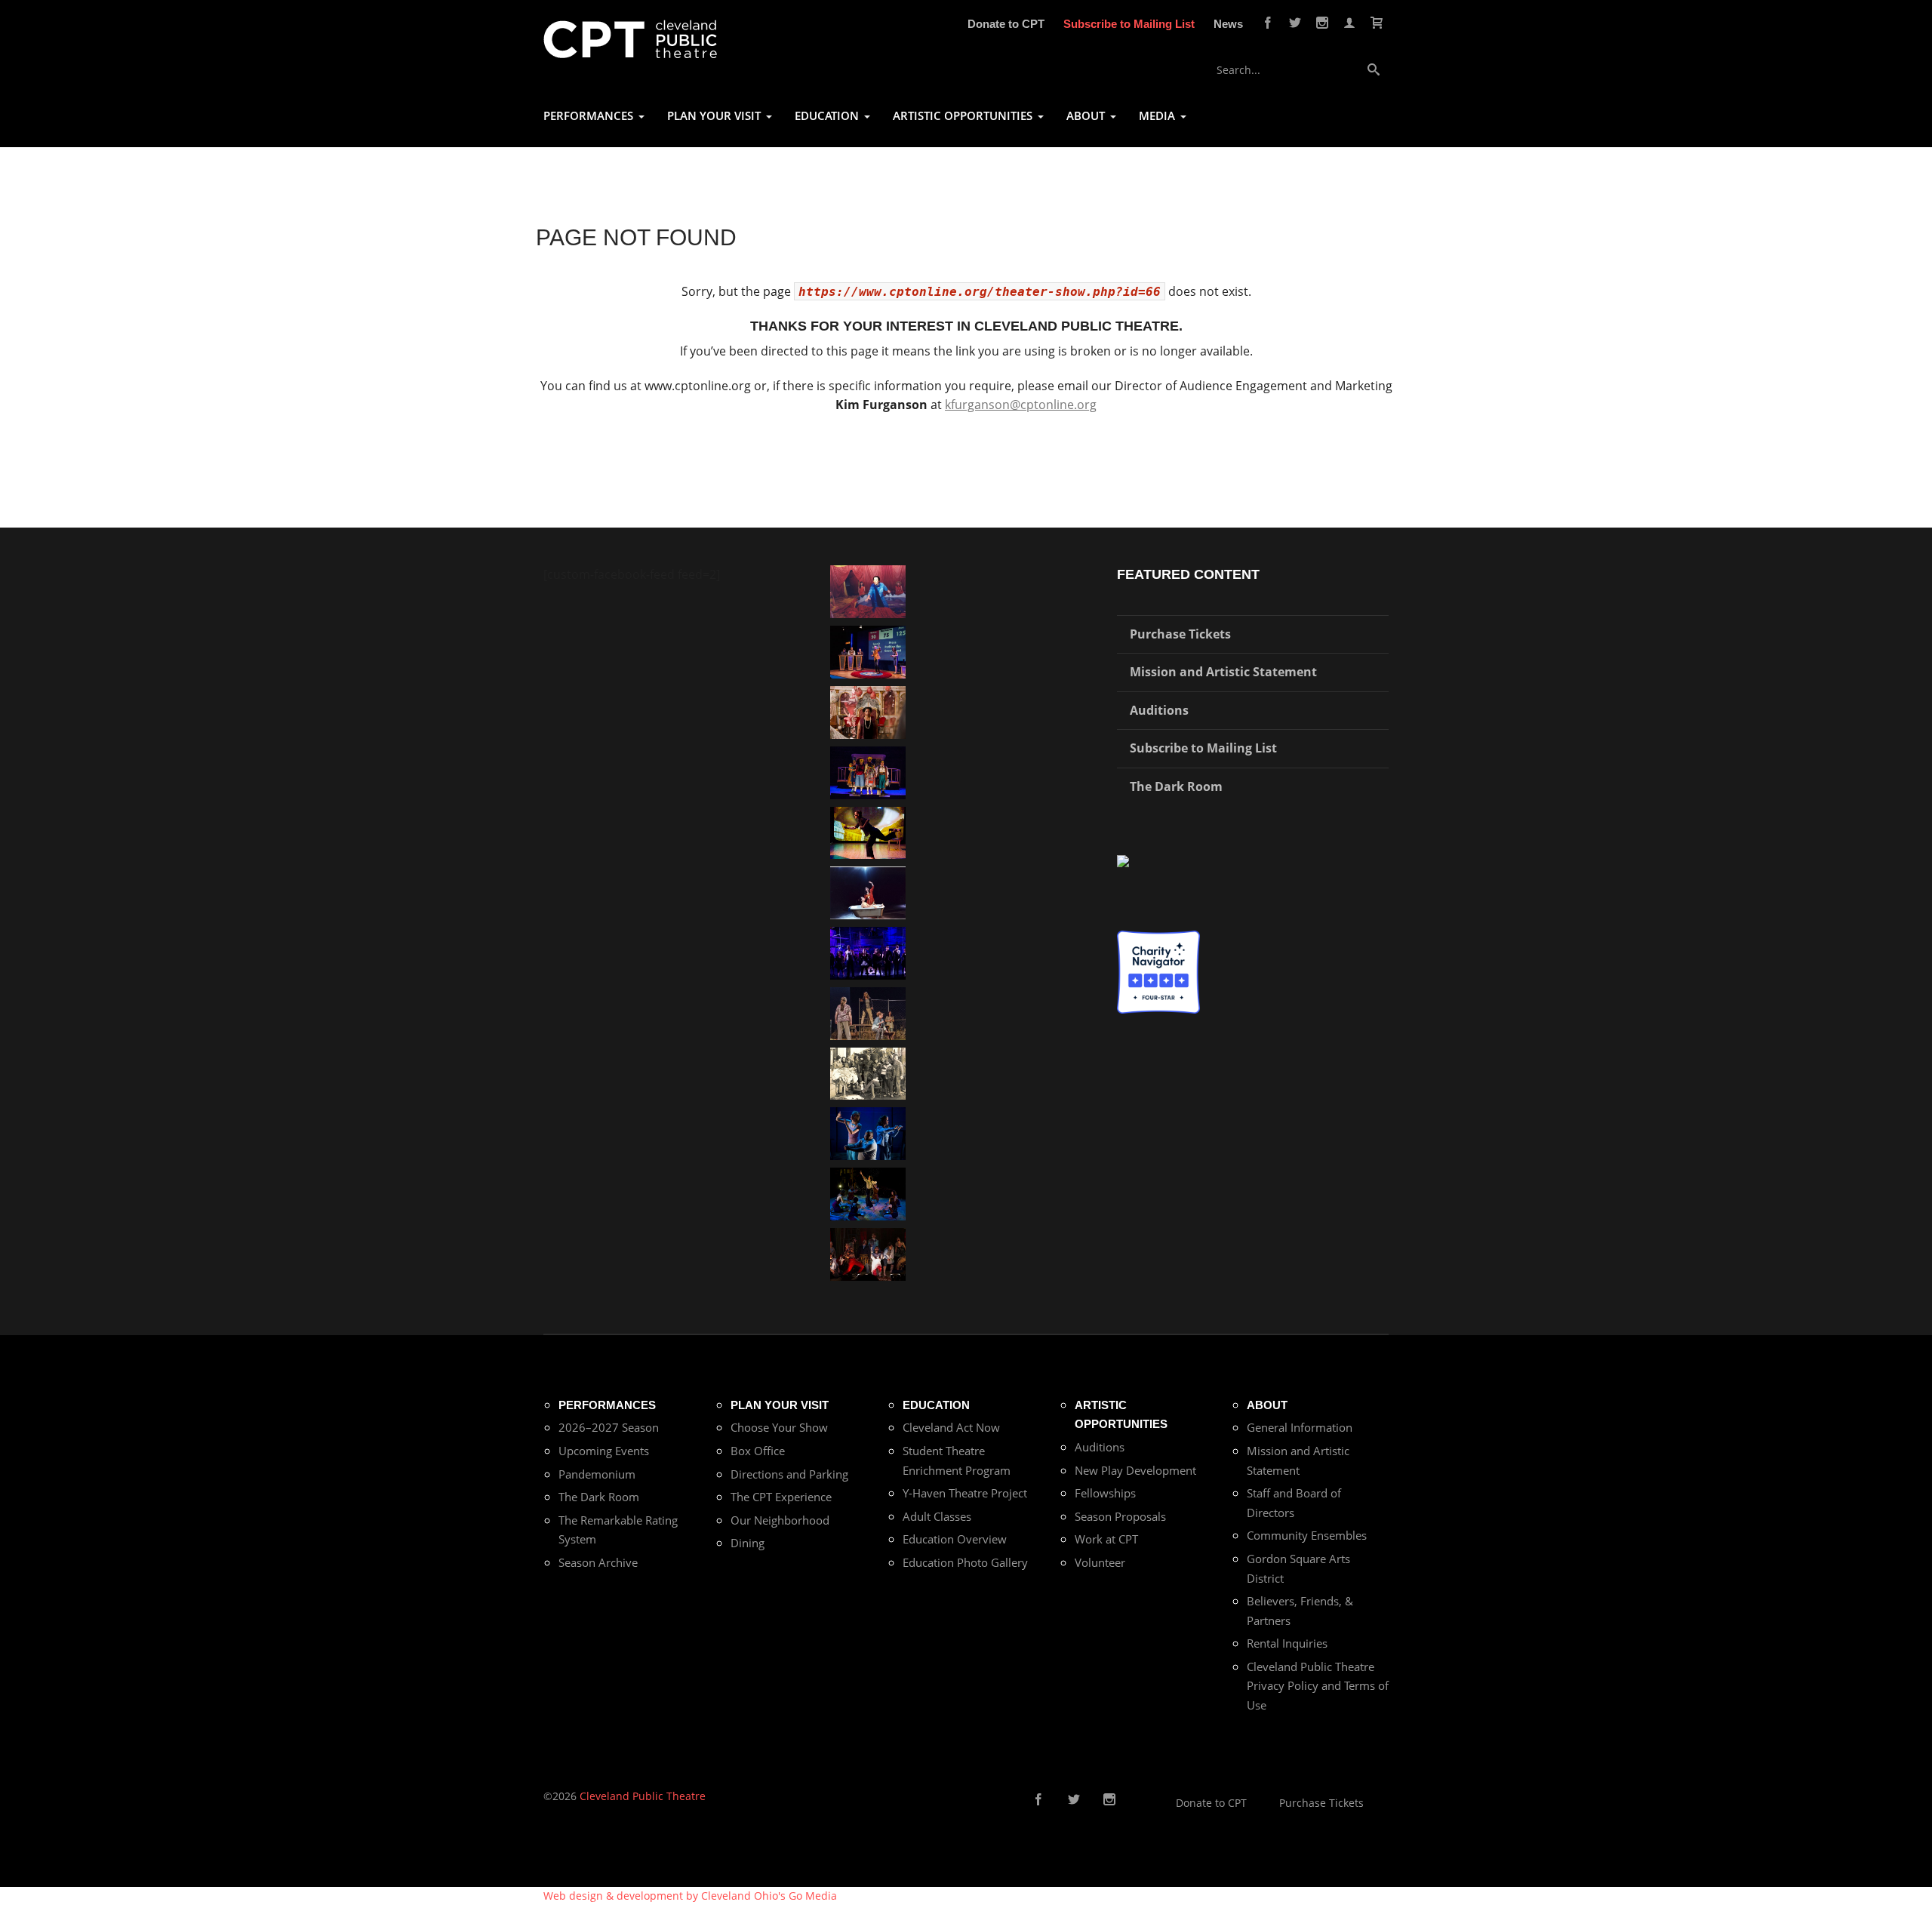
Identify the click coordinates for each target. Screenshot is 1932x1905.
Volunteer (1100, 1562)
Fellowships (1105, 1493)
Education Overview (955, 1539)
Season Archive (598, 1562)
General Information (1300, 1427)
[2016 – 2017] (868, 1013)
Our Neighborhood (780, 1520)
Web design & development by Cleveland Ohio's (690, 1896)
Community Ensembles (1307, 1535)
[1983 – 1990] (868, 1072)
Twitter (1295, 23)
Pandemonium (597, 1474)
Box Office (758, 1451)
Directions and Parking (789, 1474)
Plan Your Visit (780, 1405)
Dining (748, 1543)
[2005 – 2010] (868, 1193)
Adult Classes (937, 1516)
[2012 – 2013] (868, 1133)
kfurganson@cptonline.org (1021, 405)
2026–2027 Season (609, 1427)
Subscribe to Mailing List (1129, 24)
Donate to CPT (1006, 24)
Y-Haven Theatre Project (965, 1493)
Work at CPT (1106, 1539)
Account (1349, 23)
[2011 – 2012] (868, 952)
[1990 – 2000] (868, 591)
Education (936, 1405)
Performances (607, 1405)
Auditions (1159, 710)
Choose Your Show (779, 1427)
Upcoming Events (604, 1451)
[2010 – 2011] (868, 831)
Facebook (1268, 23)
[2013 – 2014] (868, 1253)
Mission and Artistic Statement (1223, 672)
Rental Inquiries (1287, 1643)
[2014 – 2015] (868, 711)
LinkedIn (1156, 1800)
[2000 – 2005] (868, 892)
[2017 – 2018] (868, 651)
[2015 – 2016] (868, 771)
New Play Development (1135, 1470)
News (1228, 24)
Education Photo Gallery (965, 1562)
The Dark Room (1176, 786)
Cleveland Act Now (951, 1427)
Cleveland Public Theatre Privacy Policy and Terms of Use (1318, 1686)
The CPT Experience (781, 1497)
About (1267, 1405)
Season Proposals (1120, 1516)
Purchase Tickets (1180, 634)
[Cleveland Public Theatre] (630, 38)
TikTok (1133, 1800)
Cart (1377, 23)
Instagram (1322, 23)
